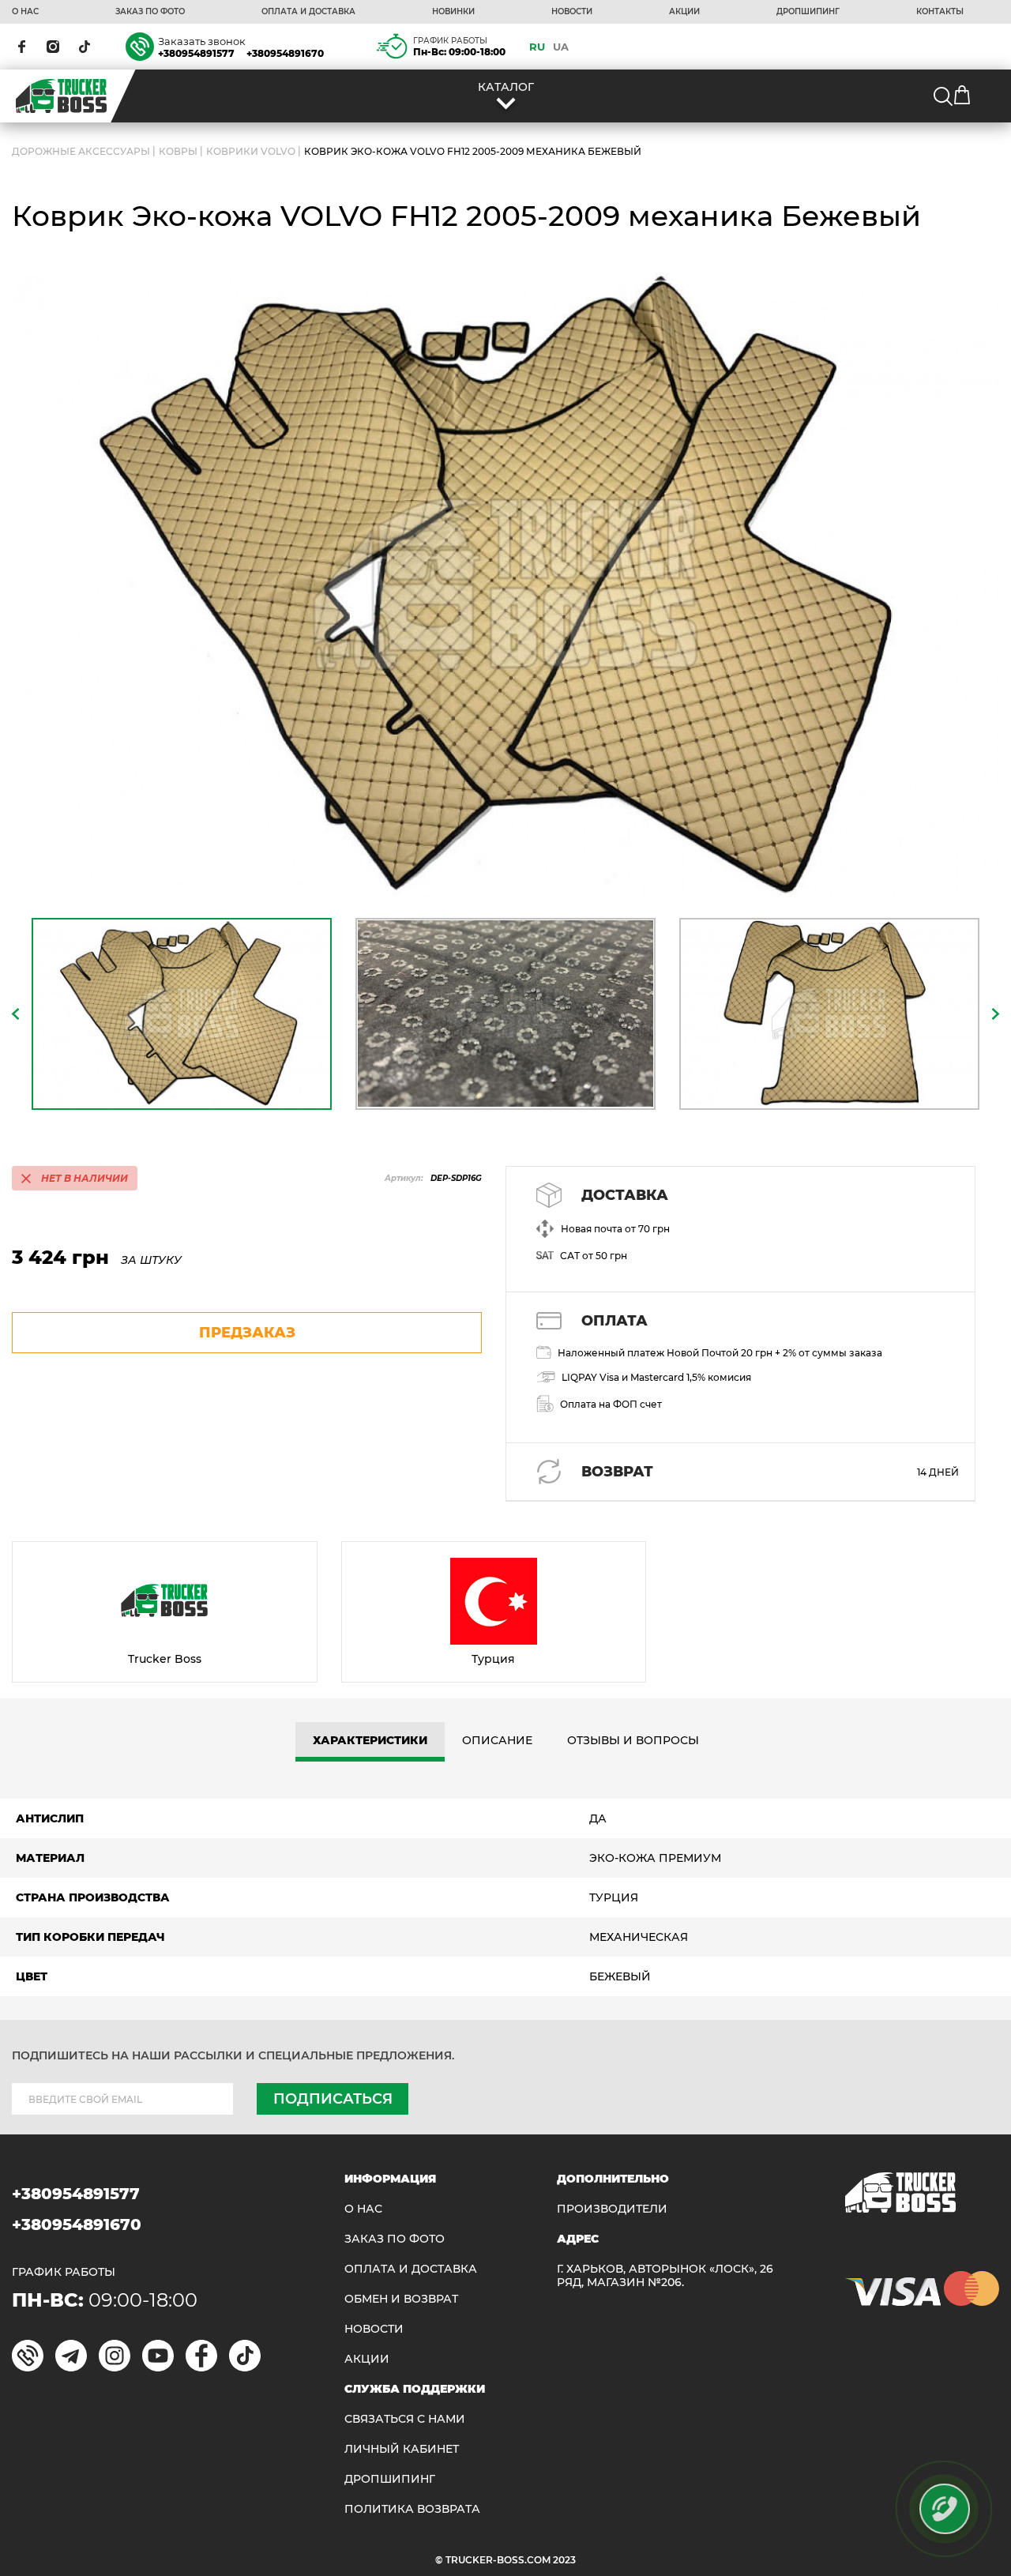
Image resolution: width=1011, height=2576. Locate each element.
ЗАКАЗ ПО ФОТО (150, 12)
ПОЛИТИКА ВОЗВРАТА (412, 2509)
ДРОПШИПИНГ (808, 12)
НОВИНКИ (453, 12)
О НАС (25, 12)
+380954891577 (196, 53)
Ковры (178, 151)
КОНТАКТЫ (940, 12)
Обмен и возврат (401, 2299)
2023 (564, 2560)
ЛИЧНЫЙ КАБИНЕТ (402, 2449)
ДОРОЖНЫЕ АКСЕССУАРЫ (81, 151)
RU (537, 47)
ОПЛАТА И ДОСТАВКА (308, 12)
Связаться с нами (405, 2419)
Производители (612, 2209)
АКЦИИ (684, 12)
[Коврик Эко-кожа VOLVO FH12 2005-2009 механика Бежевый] (505, 585)
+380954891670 (285, 53)
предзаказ (247, 1333)
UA (561, 47)
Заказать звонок (202, 41)
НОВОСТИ (572, 12)
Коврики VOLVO (251, 151)
